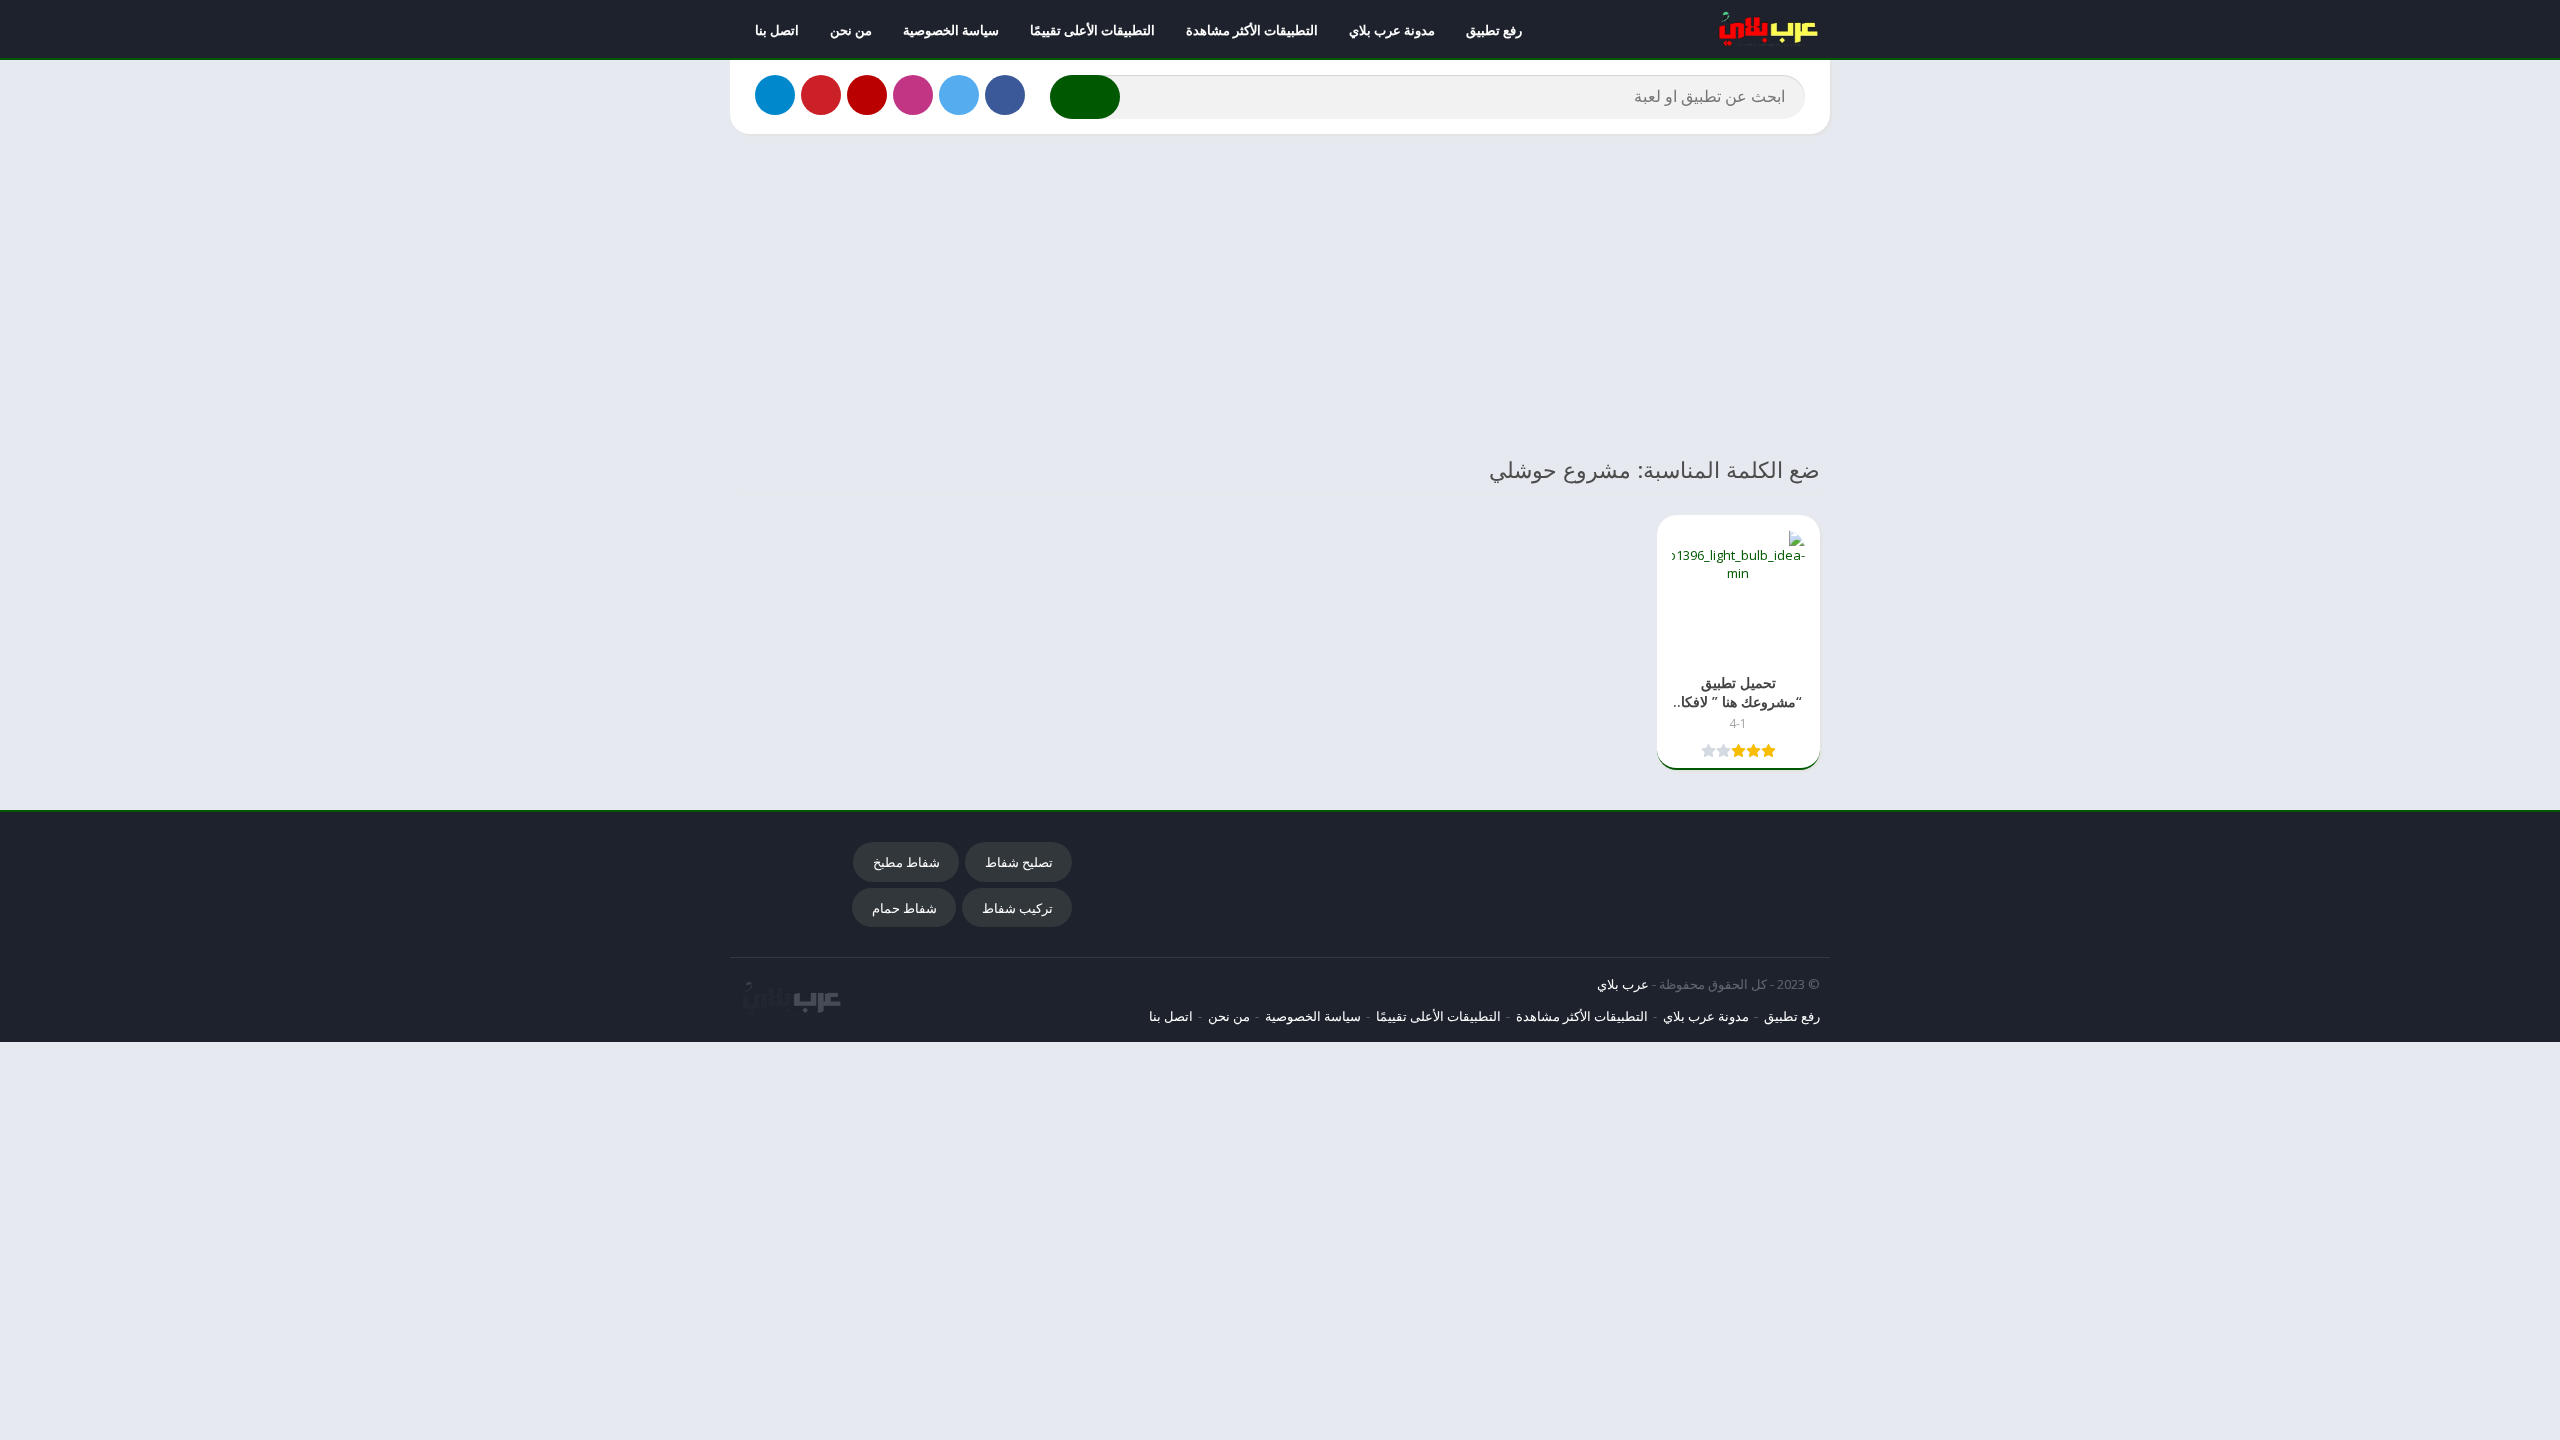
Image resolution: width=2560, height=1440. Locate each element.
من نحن (851, 30)
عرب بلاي (1623, 984)
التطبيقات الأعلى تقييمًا (1092, 30)
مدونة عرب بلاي (1392, 30)
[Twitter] (959, 95)
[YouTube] (867, 95)
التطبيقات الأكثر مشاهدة (1252, 30)
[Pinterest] (821, 95)
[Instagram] (913, 95)
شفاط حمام (904, 908)
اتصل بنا (777, 30)
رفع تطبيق (1494, 30)
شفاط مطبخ (906, 862)
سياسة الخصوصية (951, 30)
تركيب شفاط (1017, 908)
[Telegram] (775, 95)
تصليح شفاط (1019, 862)
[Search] (1085, 97)
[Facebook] (1005, 95)
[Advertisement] (1280, 294)
